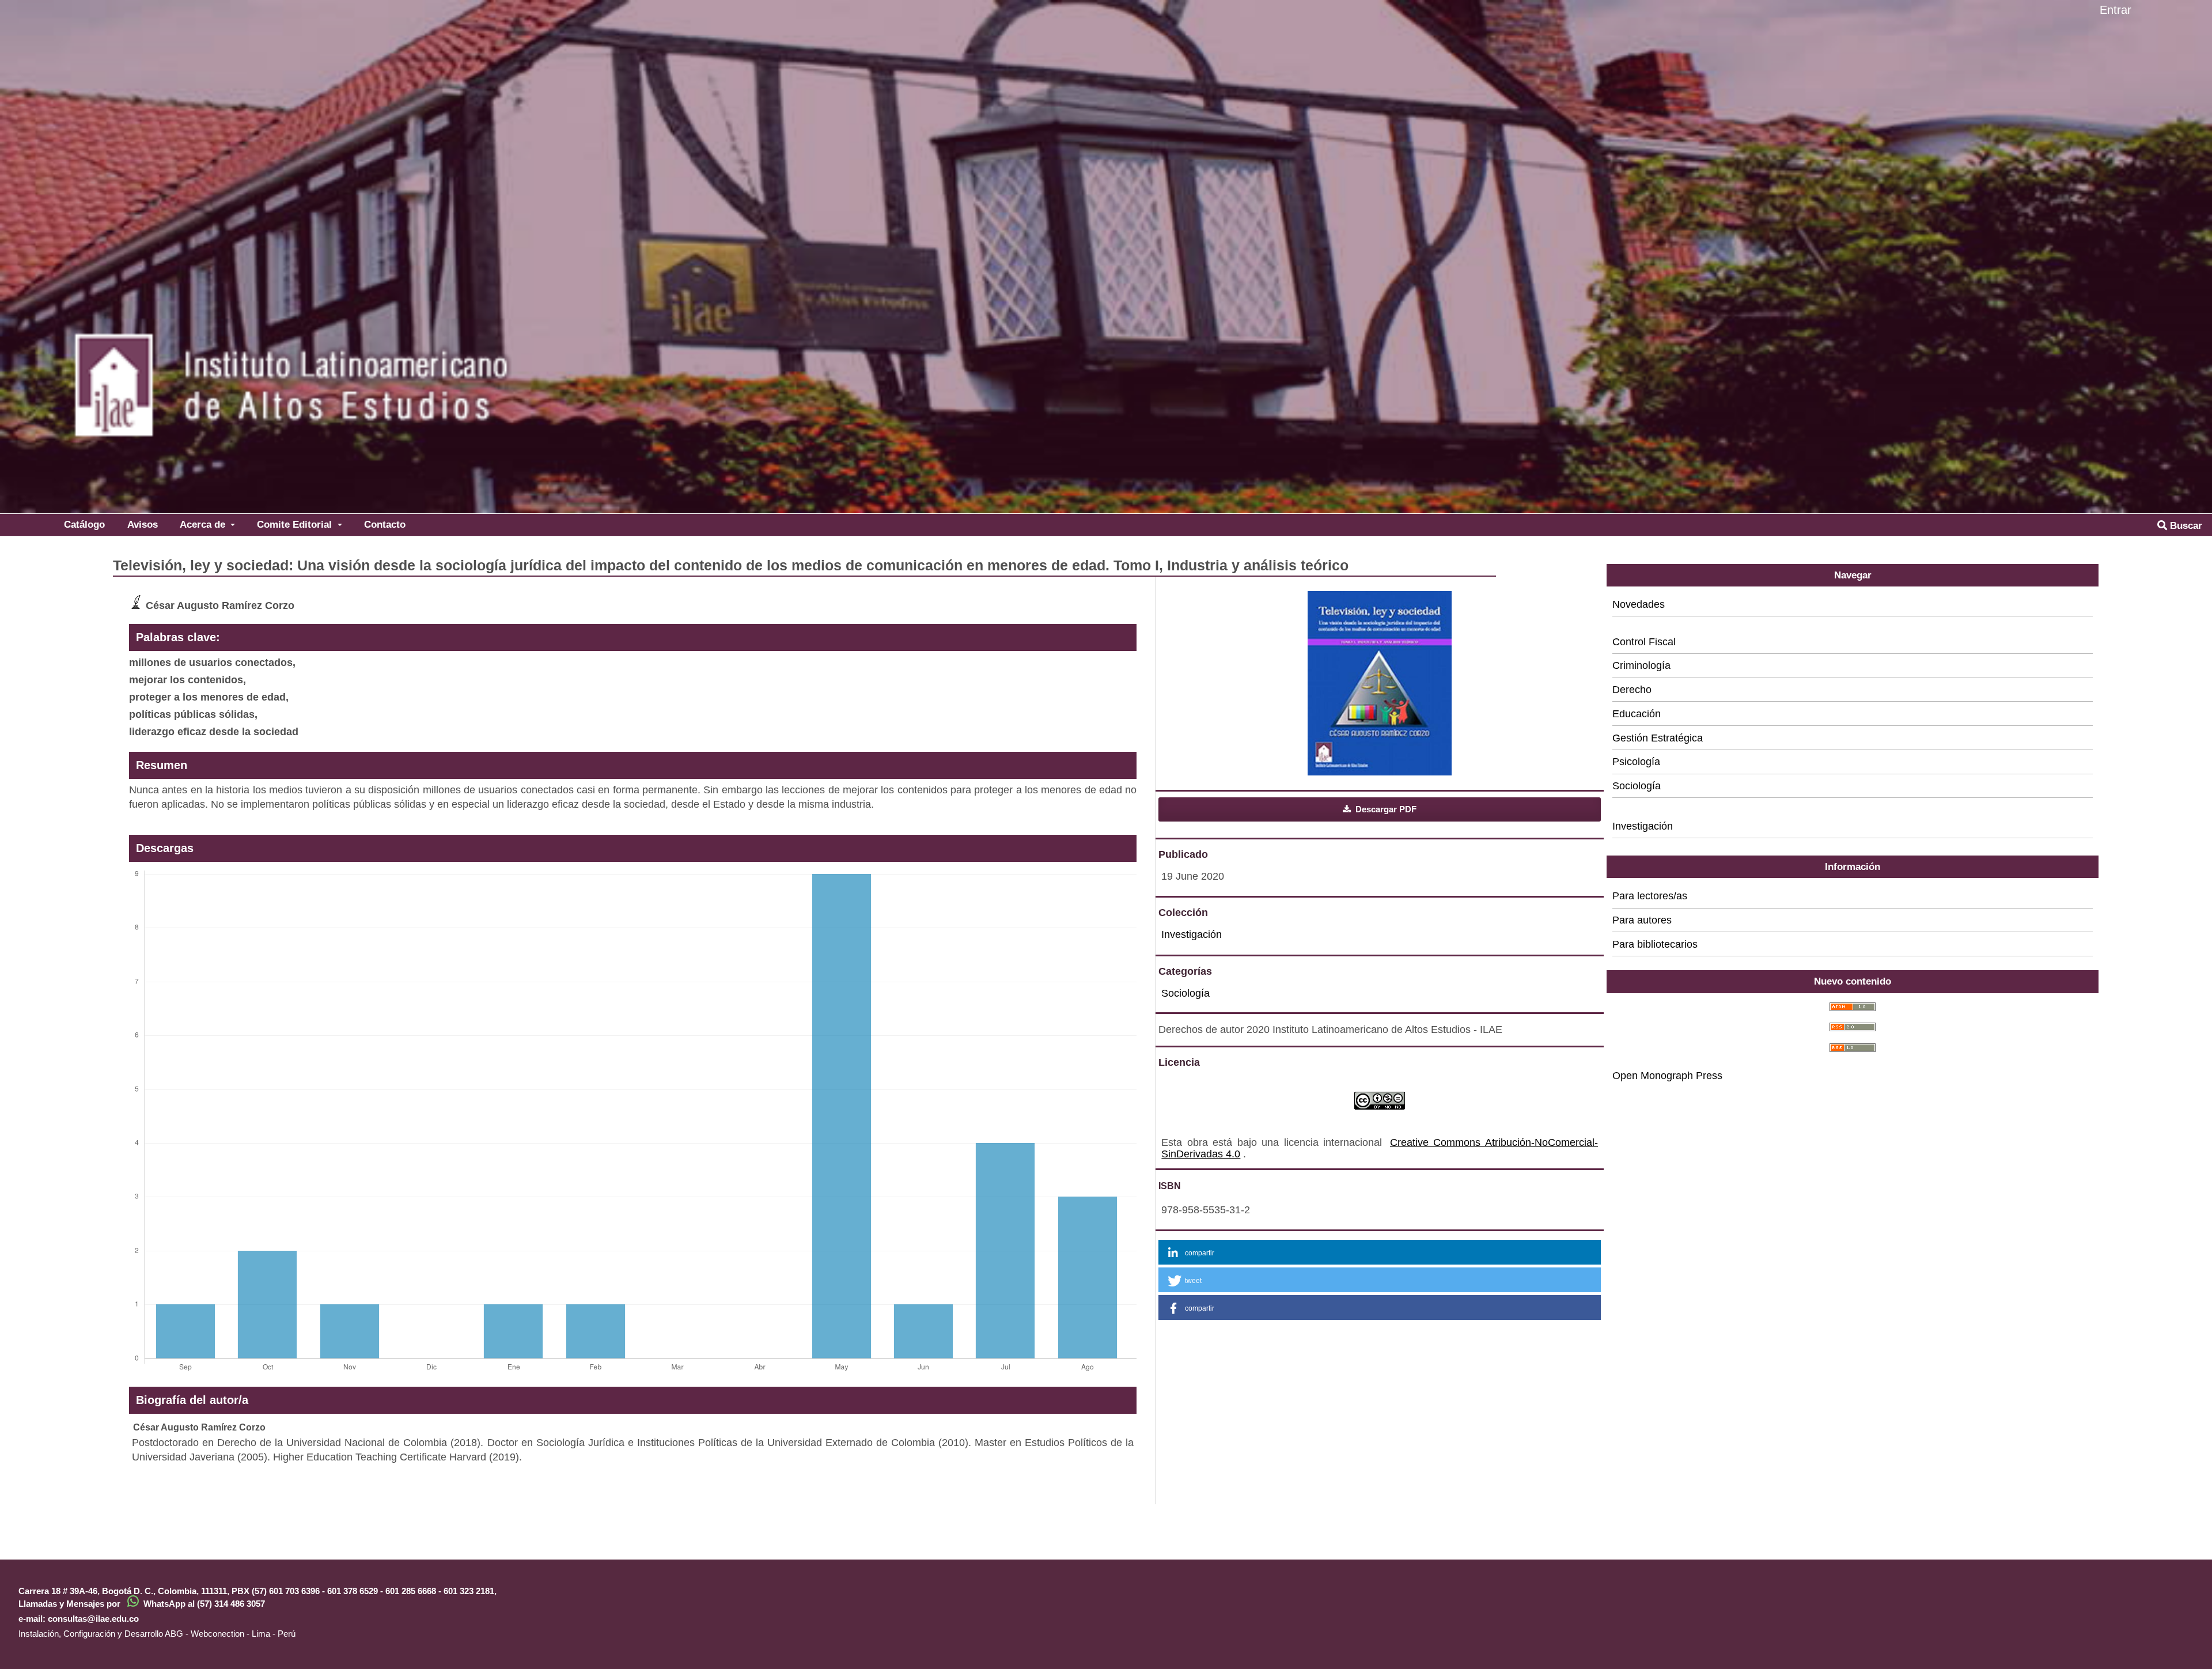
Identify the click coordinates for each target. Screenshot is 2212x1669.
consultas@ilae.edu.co (93, 1619)
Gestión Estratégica (1658, 738)
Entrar (2116, 10)
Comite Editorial (296, 524)
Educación (1637, 714)
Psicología (1636, 762)
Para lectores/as (1650, 896)
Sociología (1185, 993)
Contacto (385, 524)
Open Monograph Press (1667, 1076)
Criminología (1641, 665)
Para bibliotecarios (1655, 944)
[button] (1380, 1252)
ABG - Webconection (204, 1634)
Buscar (2185, 525)
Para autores (1642, 920)
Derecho (1632, 690)
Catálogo (84, 524)
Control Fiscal (1644, 642)
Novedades (1639, 604)
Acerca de (204, 524)
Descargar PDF (1385, 809)
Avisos (143, 524)
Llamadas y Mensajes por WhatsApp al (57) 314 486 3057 (142, 1604)
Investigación (1192, 934)
